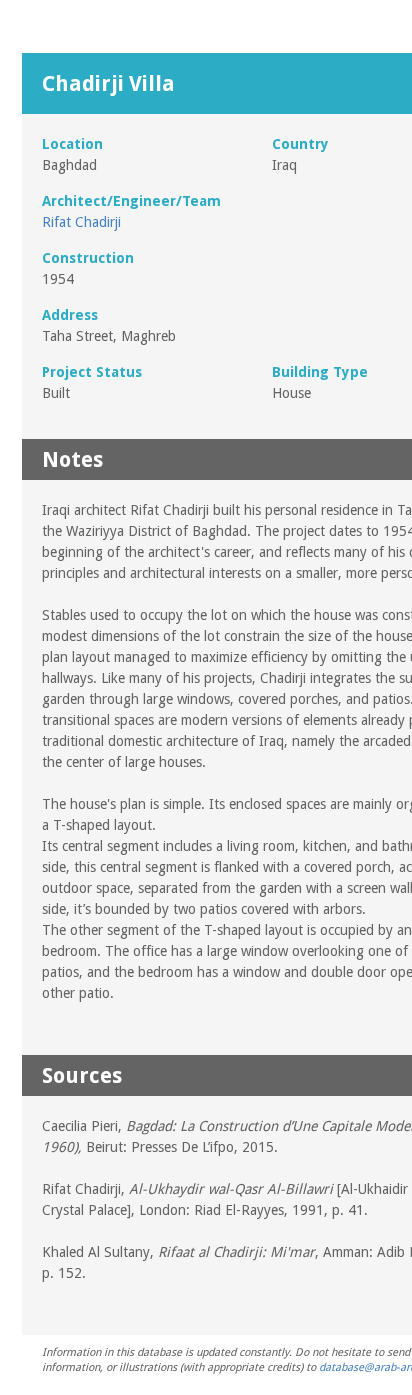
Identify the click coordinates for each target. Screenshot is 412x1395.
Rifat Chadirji (81, 222)
